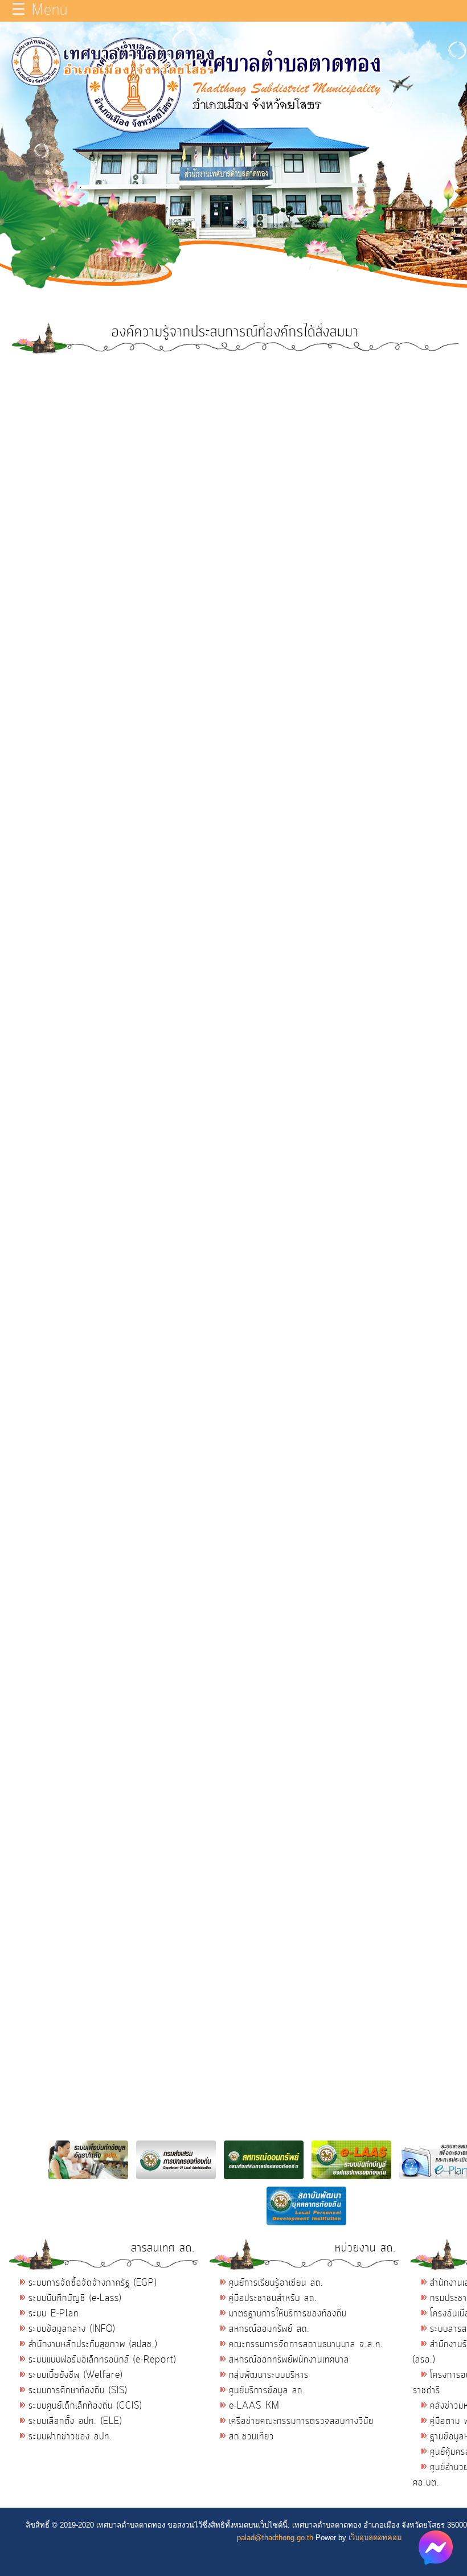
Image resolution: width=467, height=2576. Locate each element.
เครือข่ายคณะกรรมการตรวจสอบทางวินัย (301, 2421)
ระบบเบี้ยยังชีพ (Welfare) (75, 2375)
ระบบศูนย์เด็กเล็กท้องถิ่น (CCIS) (85, 2406)
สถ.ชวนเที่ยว (251, 2437)
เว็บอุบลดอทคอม (375, 2538)
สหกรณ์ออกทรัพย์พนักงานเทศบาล (289, 2360)
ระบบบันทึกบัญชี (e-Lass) (75, 2298)
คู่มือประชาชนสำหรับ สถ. (273, 2298)
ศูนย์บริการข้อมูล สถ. (267, 2390)
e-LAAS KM (254, 2406)
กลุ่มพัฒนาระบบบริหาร (269, 2375)
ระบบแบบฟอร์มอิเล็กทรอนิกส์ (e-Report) (102, 2360)
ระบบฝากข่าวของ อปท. (70, 2437)
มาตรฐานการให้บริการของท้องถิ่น (288, 2314)
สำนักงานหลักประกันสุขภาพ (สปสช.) (93, 2344)
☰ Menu (40, 11)
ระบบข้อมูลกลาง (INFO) (72, 2329)
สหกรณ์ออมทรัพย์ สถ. (269, 2329)
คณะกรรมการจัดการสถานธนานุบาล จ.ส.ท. (306, 2344)
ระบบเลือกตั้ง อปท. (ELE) (75, 2421)
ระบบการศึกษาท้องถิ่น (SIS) (78, 2390)
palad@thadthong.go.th (275, 2538)
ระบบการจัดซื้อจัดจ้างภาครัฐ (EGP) (93, 2283)
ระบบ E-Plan (54, 2314)
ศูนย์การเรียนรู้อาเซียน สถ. (276, 2283)
